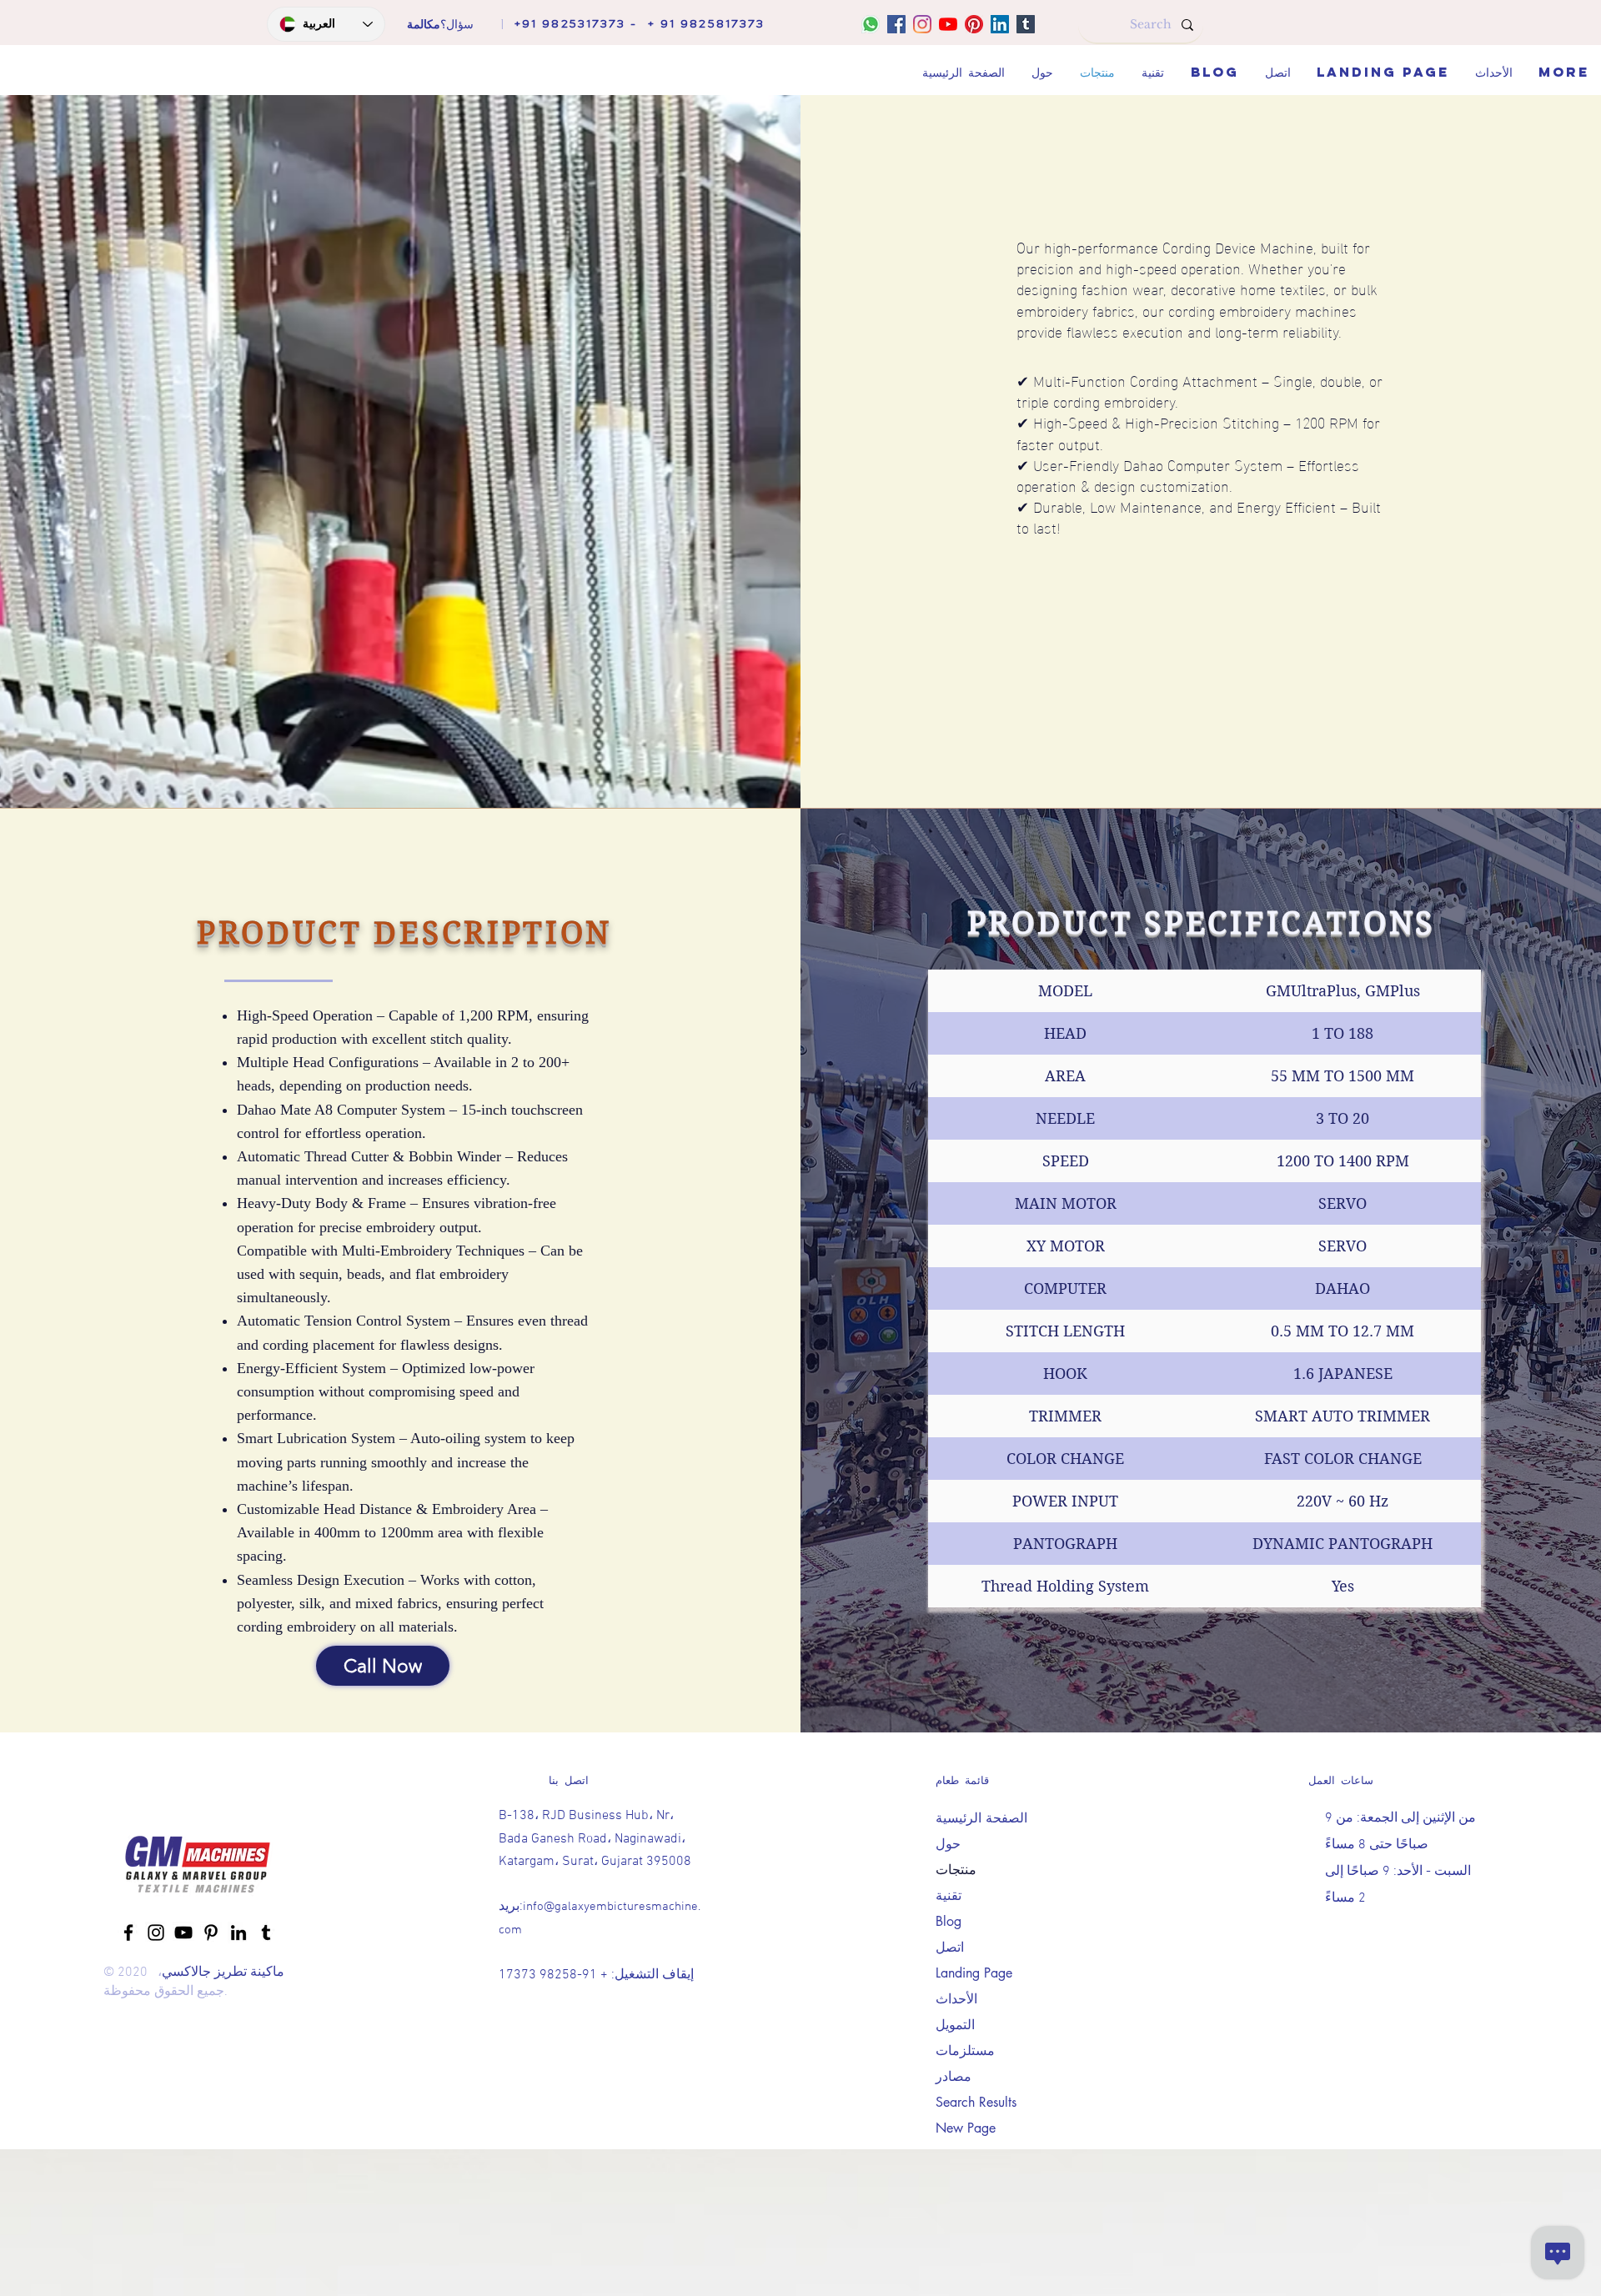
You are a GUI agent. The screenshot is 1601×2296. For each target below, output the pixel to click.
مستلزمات (965, 2050)
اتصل (950, 1947)
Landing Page (974, 1973)
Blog (949, 1921)
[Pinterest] (974, 24)
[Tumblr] (1026, 24)
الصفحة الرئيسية (981, 1818)
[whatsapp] (871, 24)
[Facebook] (896, 24)
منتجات (956, 1870)
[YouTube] (948, 24)
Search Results (976, 2102)
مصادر (954, 2076)
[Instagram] (922, 24)
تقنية (949, 1895)
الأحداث (956, 1999)
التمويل (955, 2025)
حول (948, 1844)
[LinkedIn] (1000, 24)
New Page (966, 2128)
